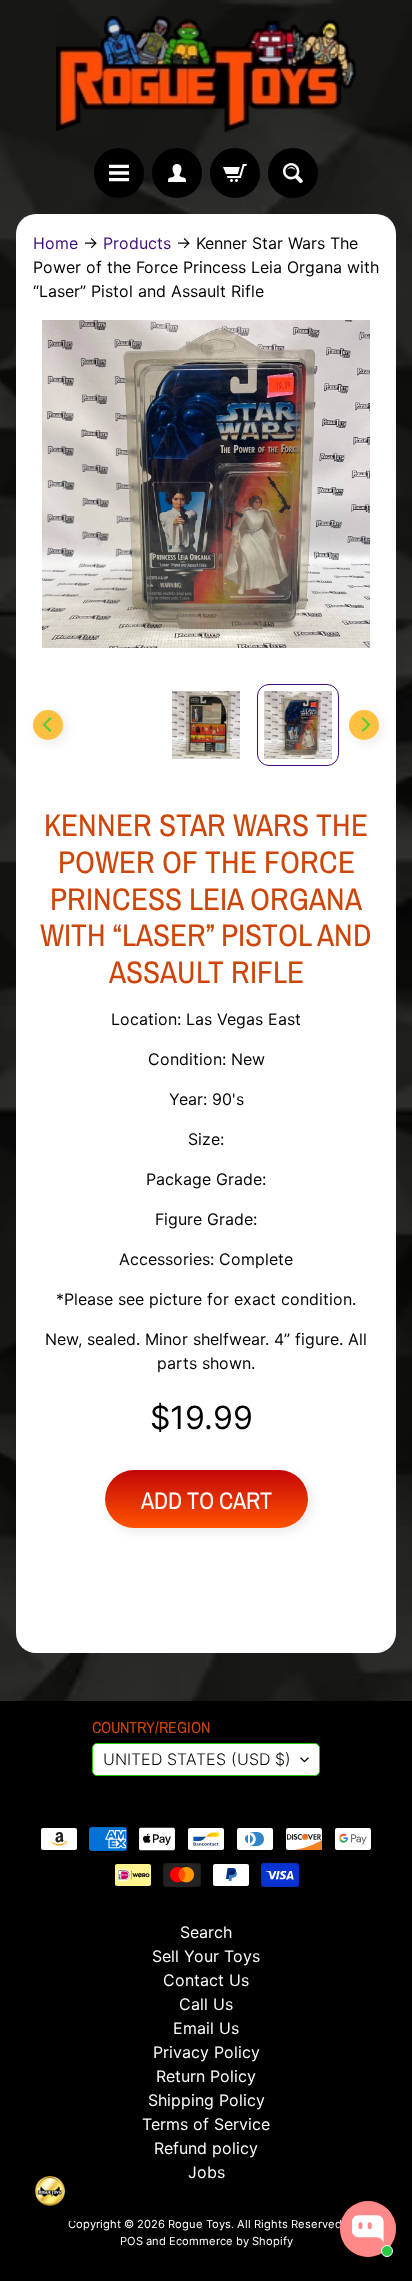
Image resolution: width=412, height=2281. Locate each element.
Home (55, 243)
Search (206, 1932)
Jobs (206, 2172)
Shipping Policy (206, 2100)
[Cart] (235, 173)
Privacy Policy (206, 2052)
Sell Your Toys (206, 1956)
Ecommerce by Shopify (231, 2241)
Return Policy (206, 2076)
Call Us (206, 2004)
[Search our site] (293, 173)
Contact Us (206, 1980)
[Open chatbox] (368, 2229)
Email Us (206, 2028)
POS (131, 2241)
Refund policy (206, 2148)
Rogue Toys (199, 2224)
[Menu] (119, 173)
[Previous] (48, 725)
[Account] (177, 173)
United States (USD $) (197, 1759)
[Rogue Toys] (206, 74)
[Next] (364, 725)
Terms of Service (206, 2124)
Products (137, 243)
